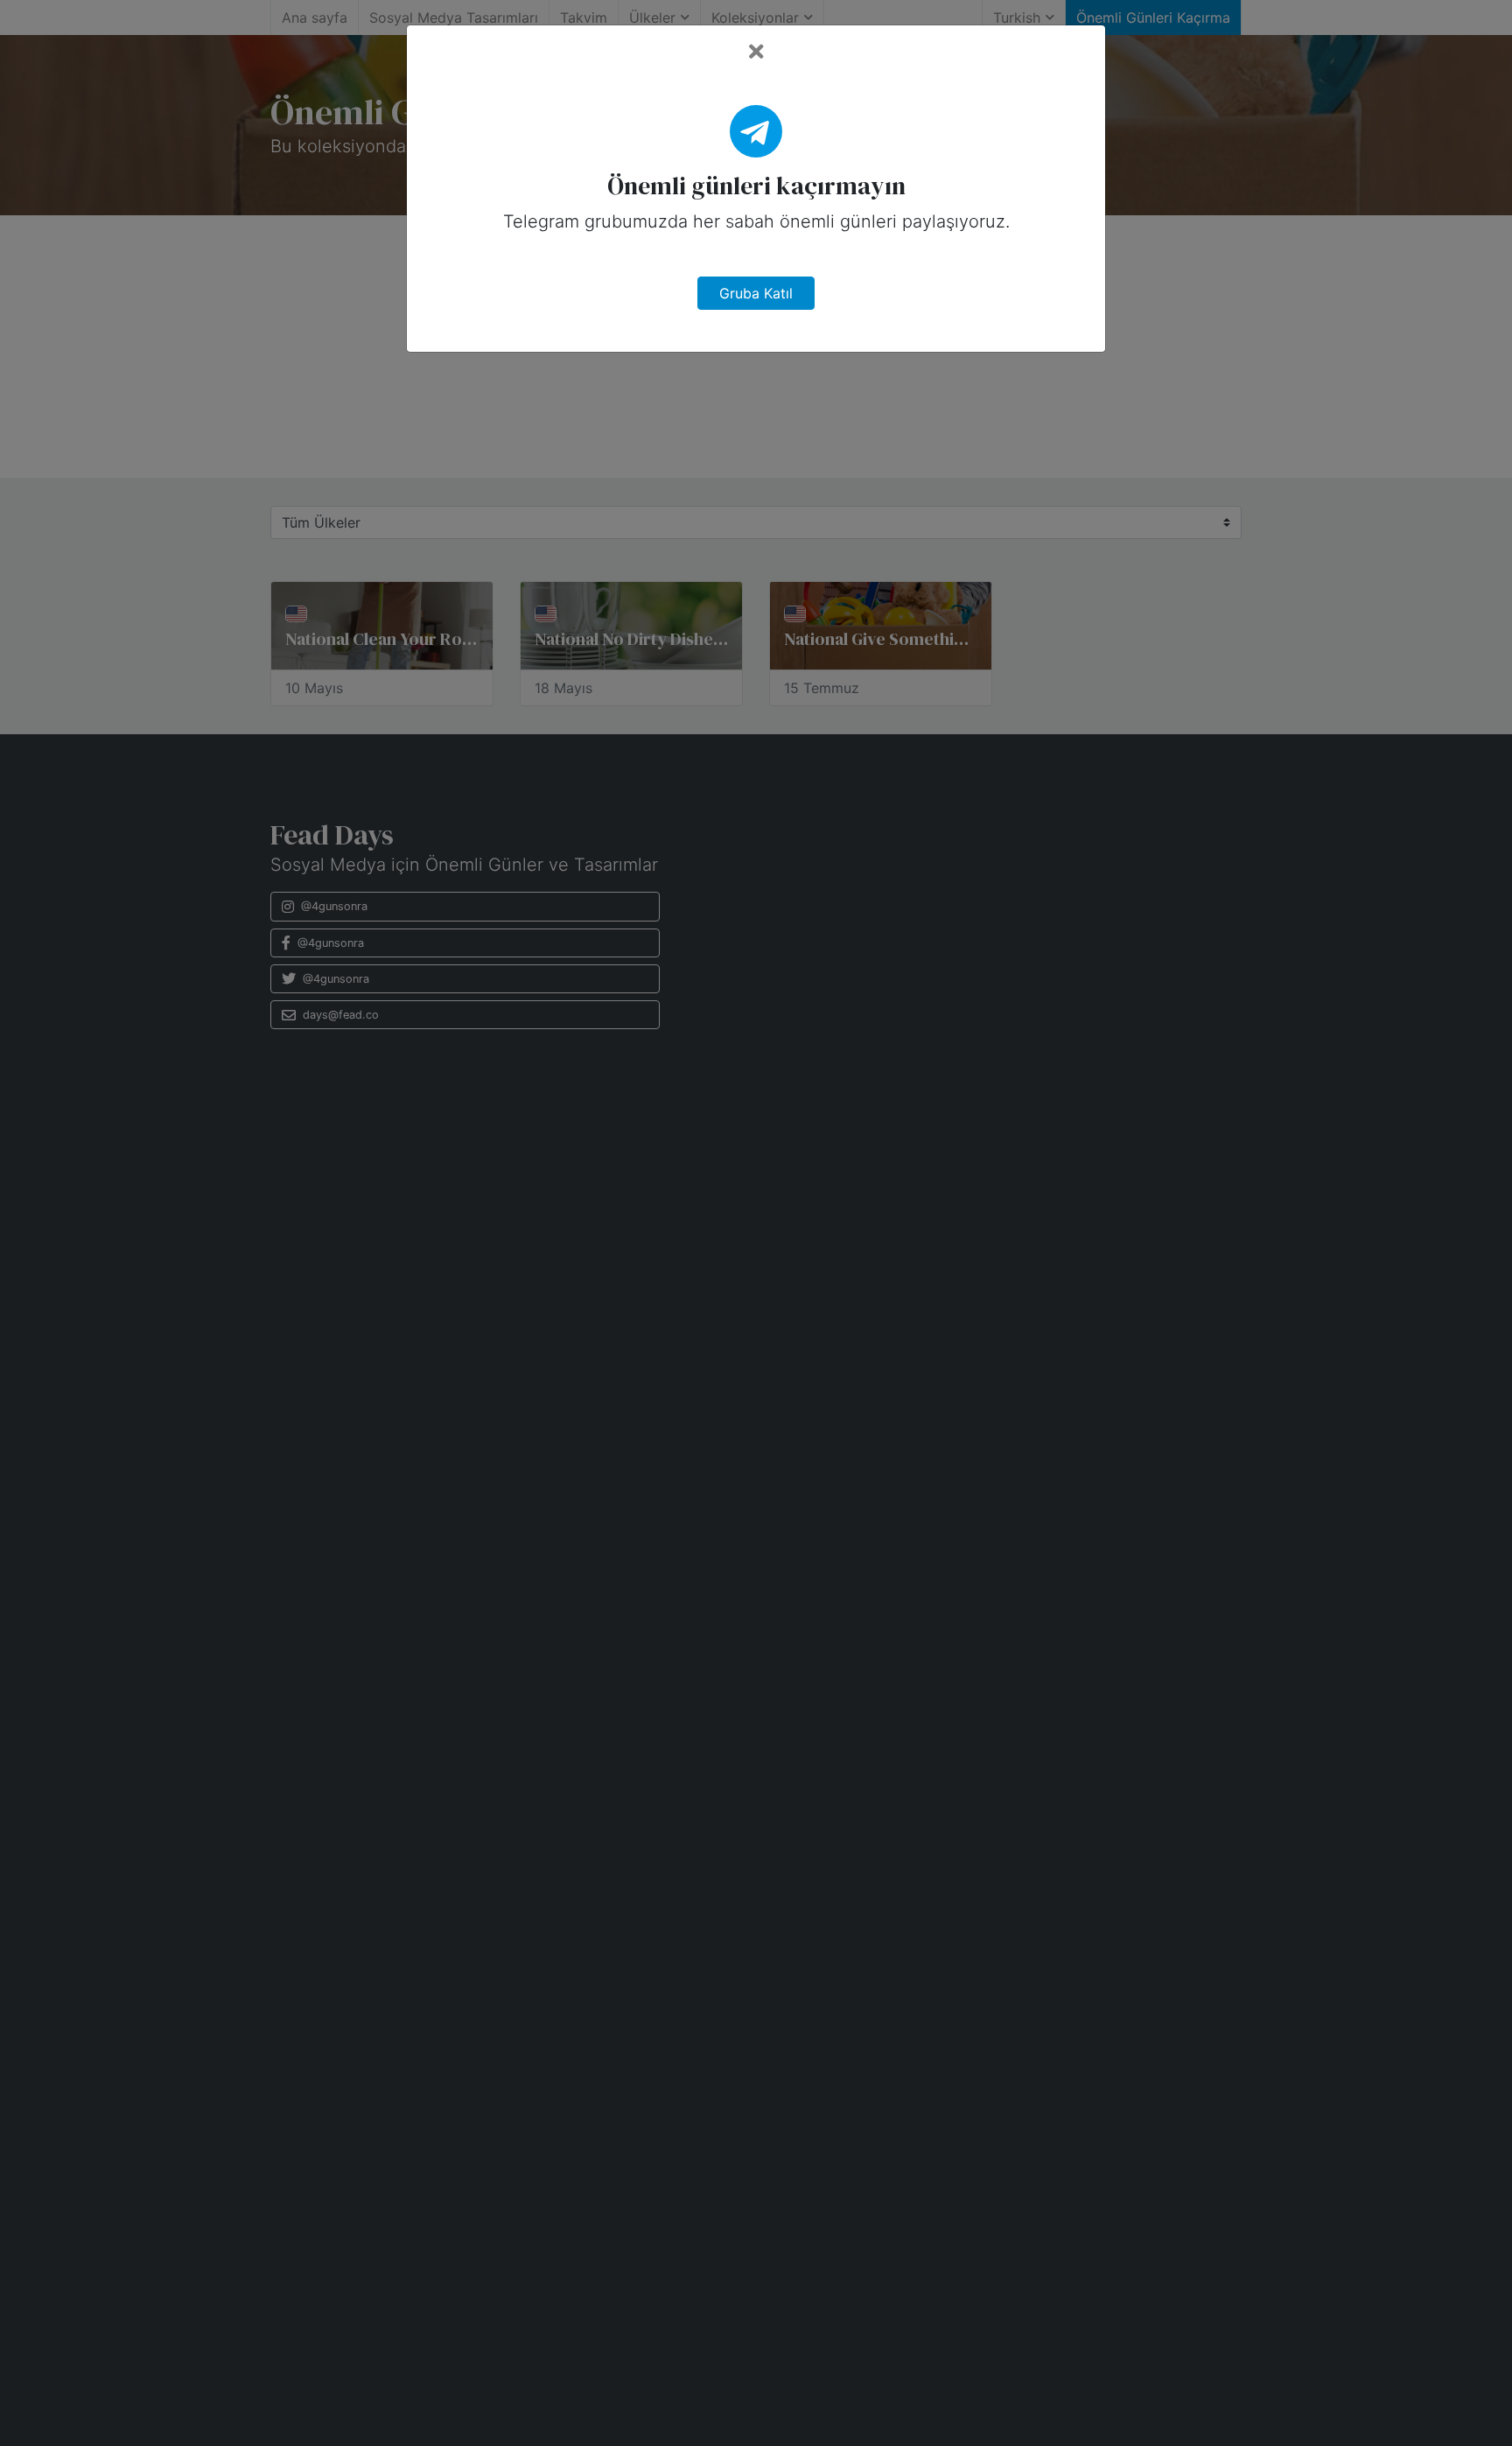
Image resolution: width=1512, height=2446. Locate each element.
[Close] (756, 52)
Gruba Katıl (756, 293)
